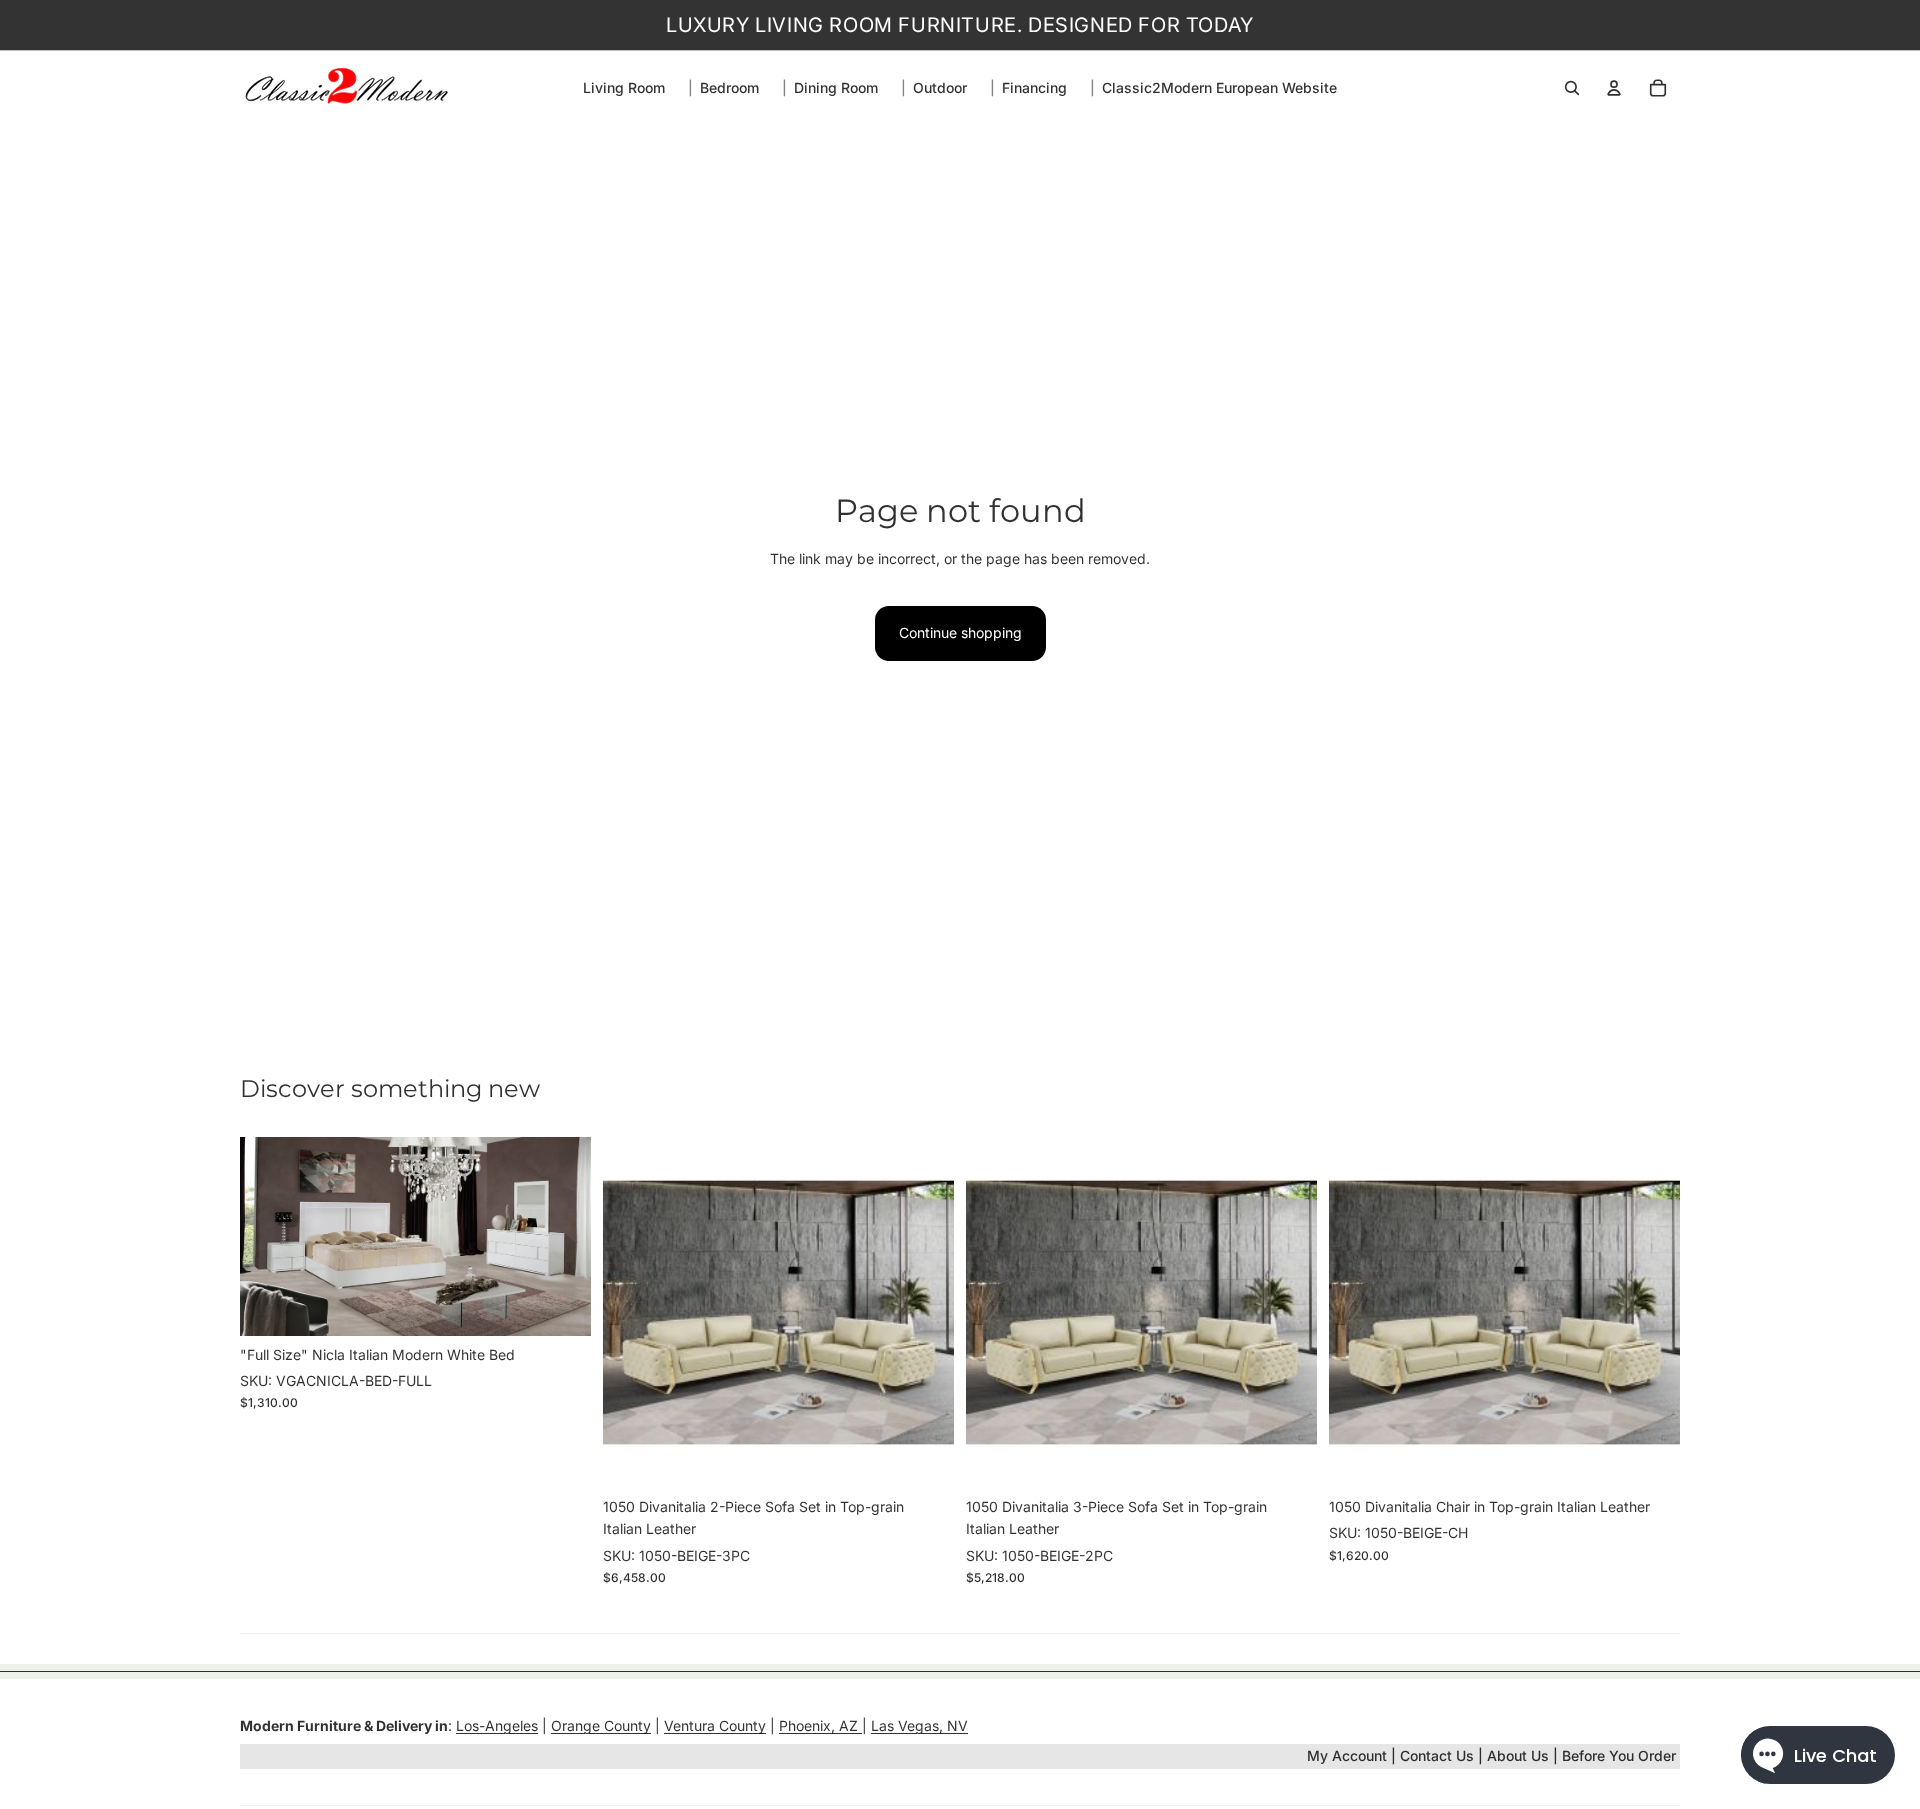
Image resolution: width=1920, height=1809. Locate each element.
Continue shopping (960, 632)
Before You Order (1619, 1755)
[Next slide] (561, 1236)
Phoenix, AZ (820, 1725)
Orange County (601, 1725)
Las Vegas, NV (919, 1725)
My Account (1347, 1755)
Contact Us (1437, 1755)
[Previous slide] (270, 1236)
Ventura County (715, 1725)
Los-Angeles (497, 1725)
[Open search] (1572, 88)
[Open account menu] (1614, 88)
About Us (1520, 1755)
